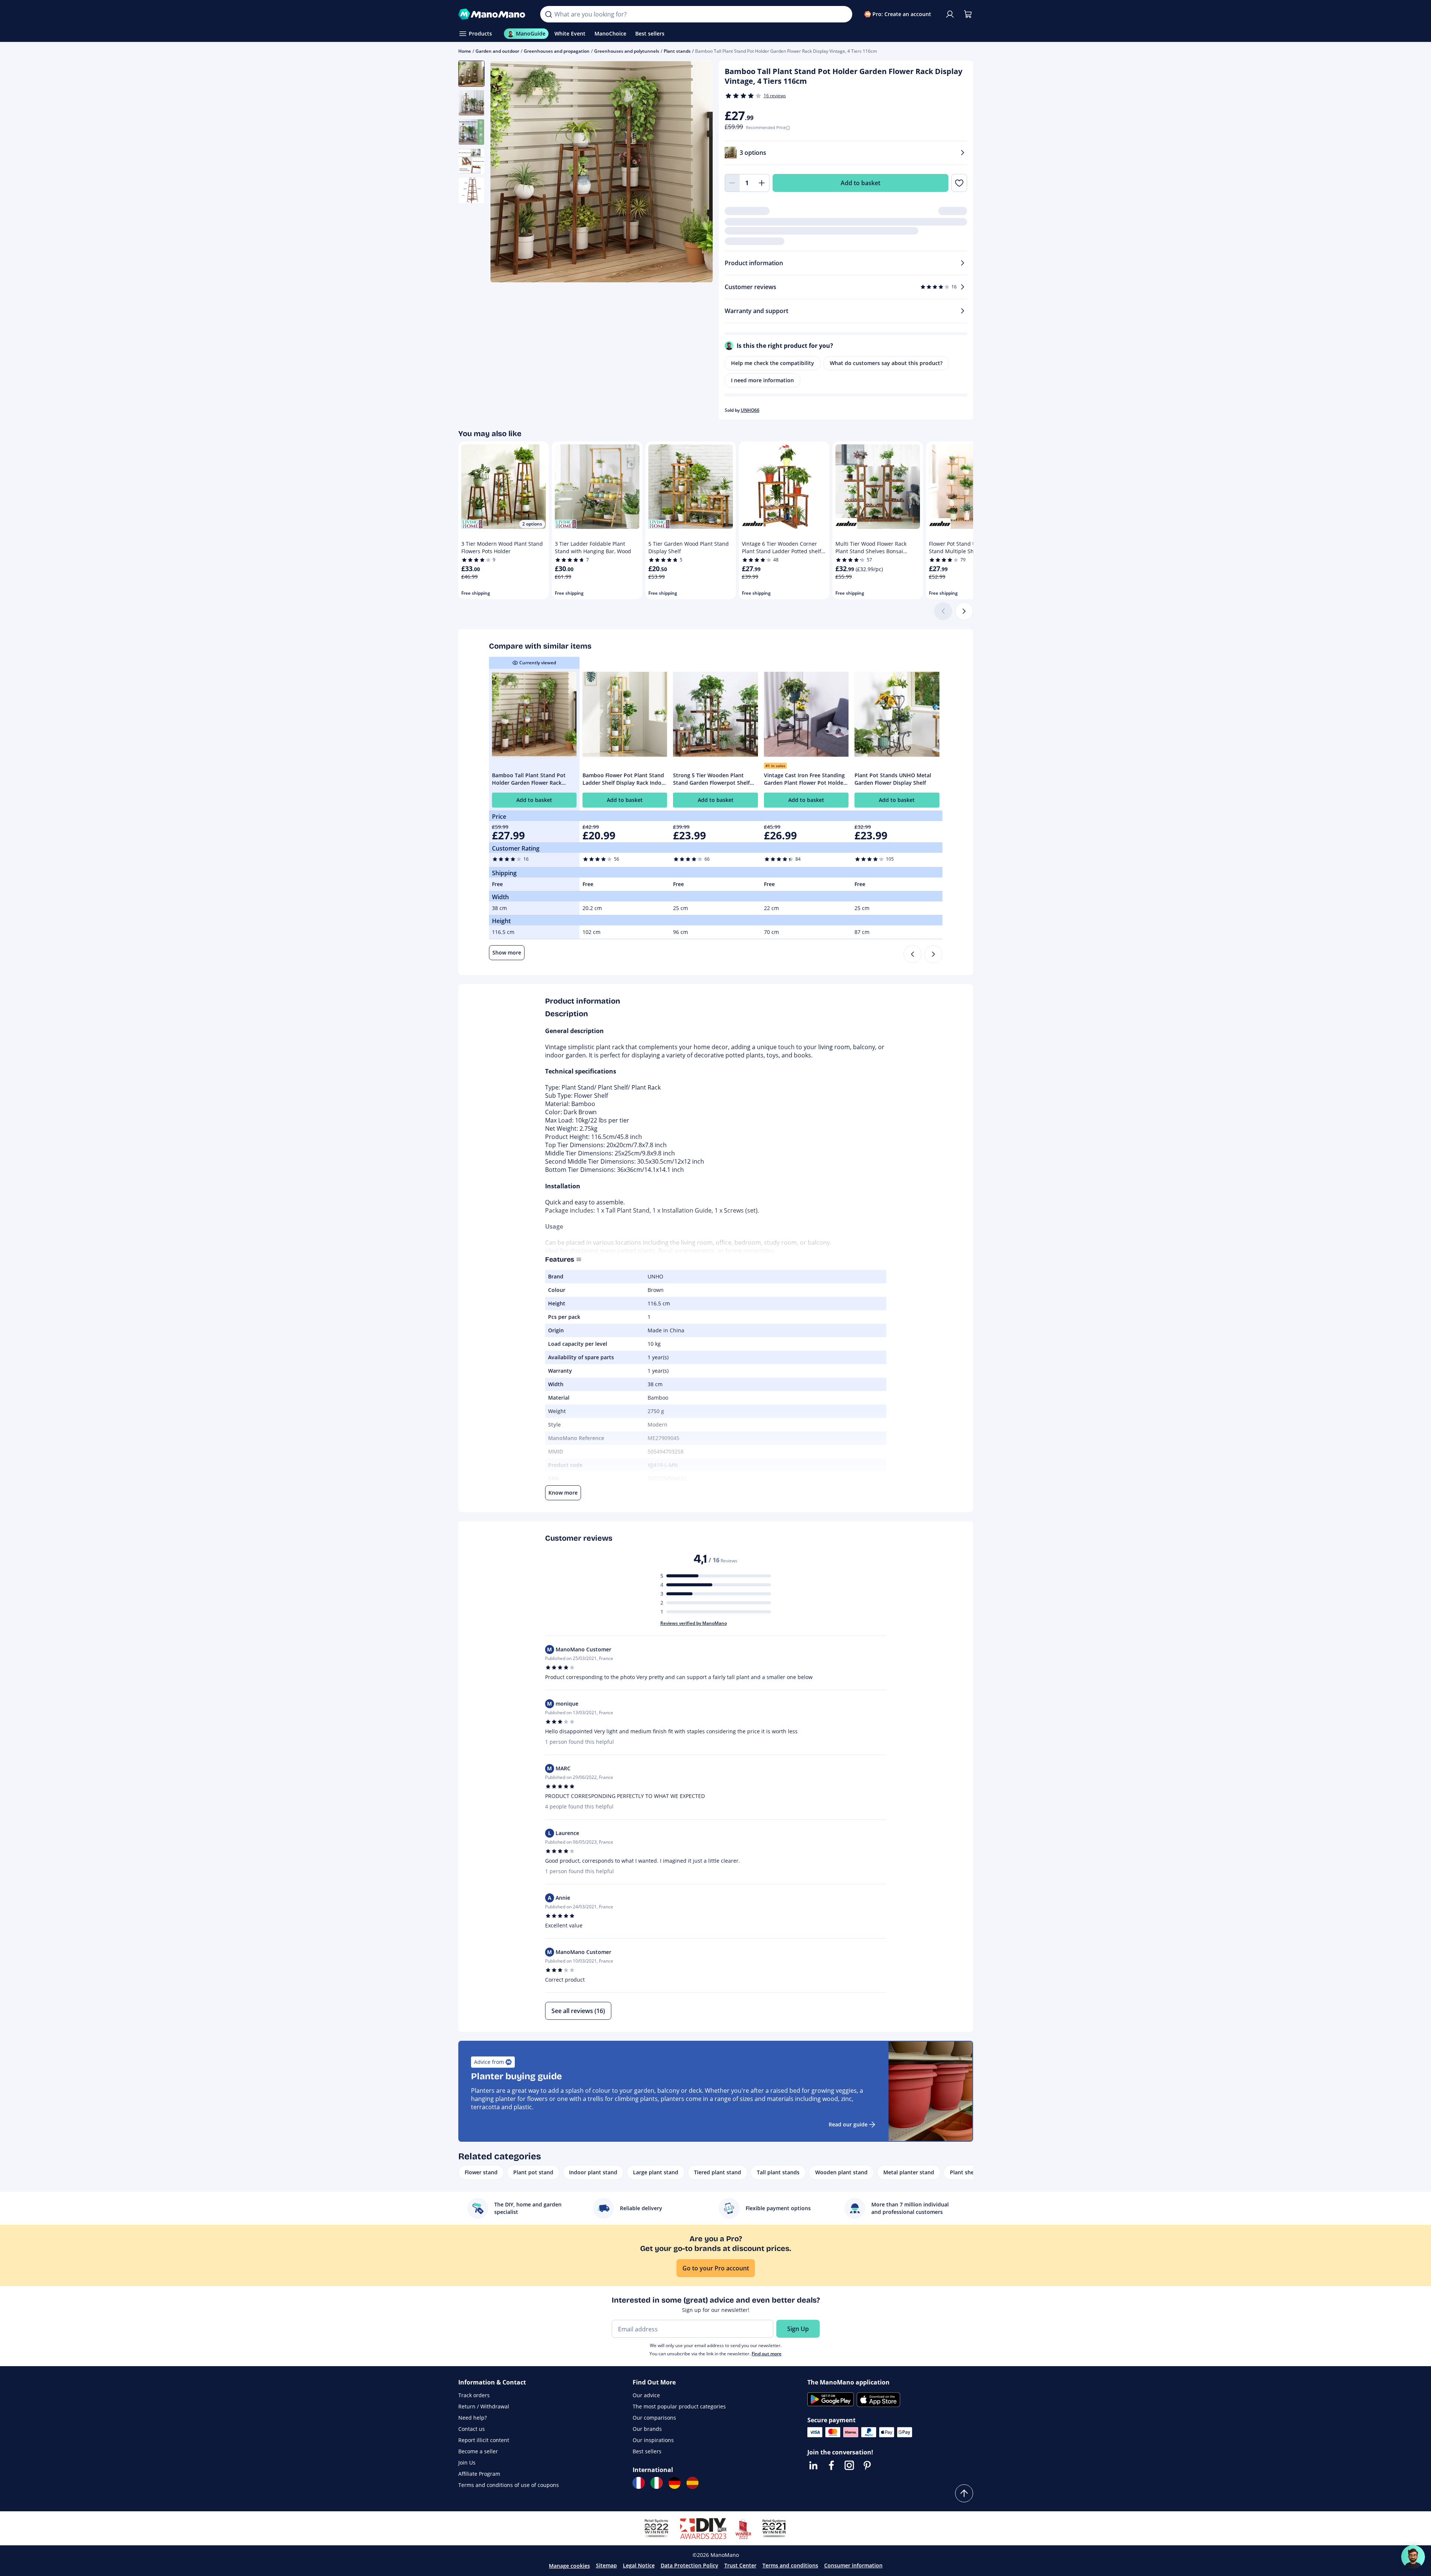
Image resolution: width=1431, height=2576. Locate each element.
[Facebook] (831, 2465)
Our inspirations (653, 2440)
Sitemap (606, 2565)
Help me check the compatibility (773, 363)
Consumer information (853, 2565)
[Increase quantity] (762, 183)
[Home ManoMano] (493, 14)
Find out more (767, 2354)
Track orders (474, 2395)
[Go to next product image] (698, 173)
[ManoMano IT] (657, 2483)
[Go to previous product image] (505, 173)
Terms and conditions (790, 2565)
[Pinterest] (867, 2465)
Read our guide (848, 2124)
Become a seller (478, 2451)
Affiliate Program (479, 2474)
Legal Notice (639, 2565)
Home (465, 51)
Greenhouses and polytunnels (627, 51)
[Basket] (968, 14)
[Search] (548, 14)
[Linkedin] (813, 2465)
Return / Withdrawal (484, 2406)
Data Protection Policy (689, 2565)
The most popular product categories (679, 2406)
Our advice (646, 2395)
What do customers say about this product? (886, 363)
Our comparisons (654, 2418)
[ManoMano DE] (675, 2483)
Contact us (472, 2429)
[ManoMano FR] (639, 2483)
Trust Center (740, 2565)
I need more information (762, 380)
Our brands (647, 2429)
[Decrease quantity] (732, 183)
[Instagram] (849, 2465)
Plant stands (677, 51)
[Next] (964, 611)
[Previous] (912, 954)
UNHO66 (750, 410)
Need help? (473, 2418)
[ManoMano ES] (692, 2483)
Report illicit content (484, 2440)
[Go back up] (964, 2493)
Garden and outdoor (497, 51)
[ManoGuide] (1413, 2557)
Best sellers (647, 2451)
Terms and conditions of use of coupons (509, 2485)
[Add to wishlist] (959, 183)
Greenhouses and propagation (557, 51)
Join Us (467, 2462)
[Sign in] (950, 14)
